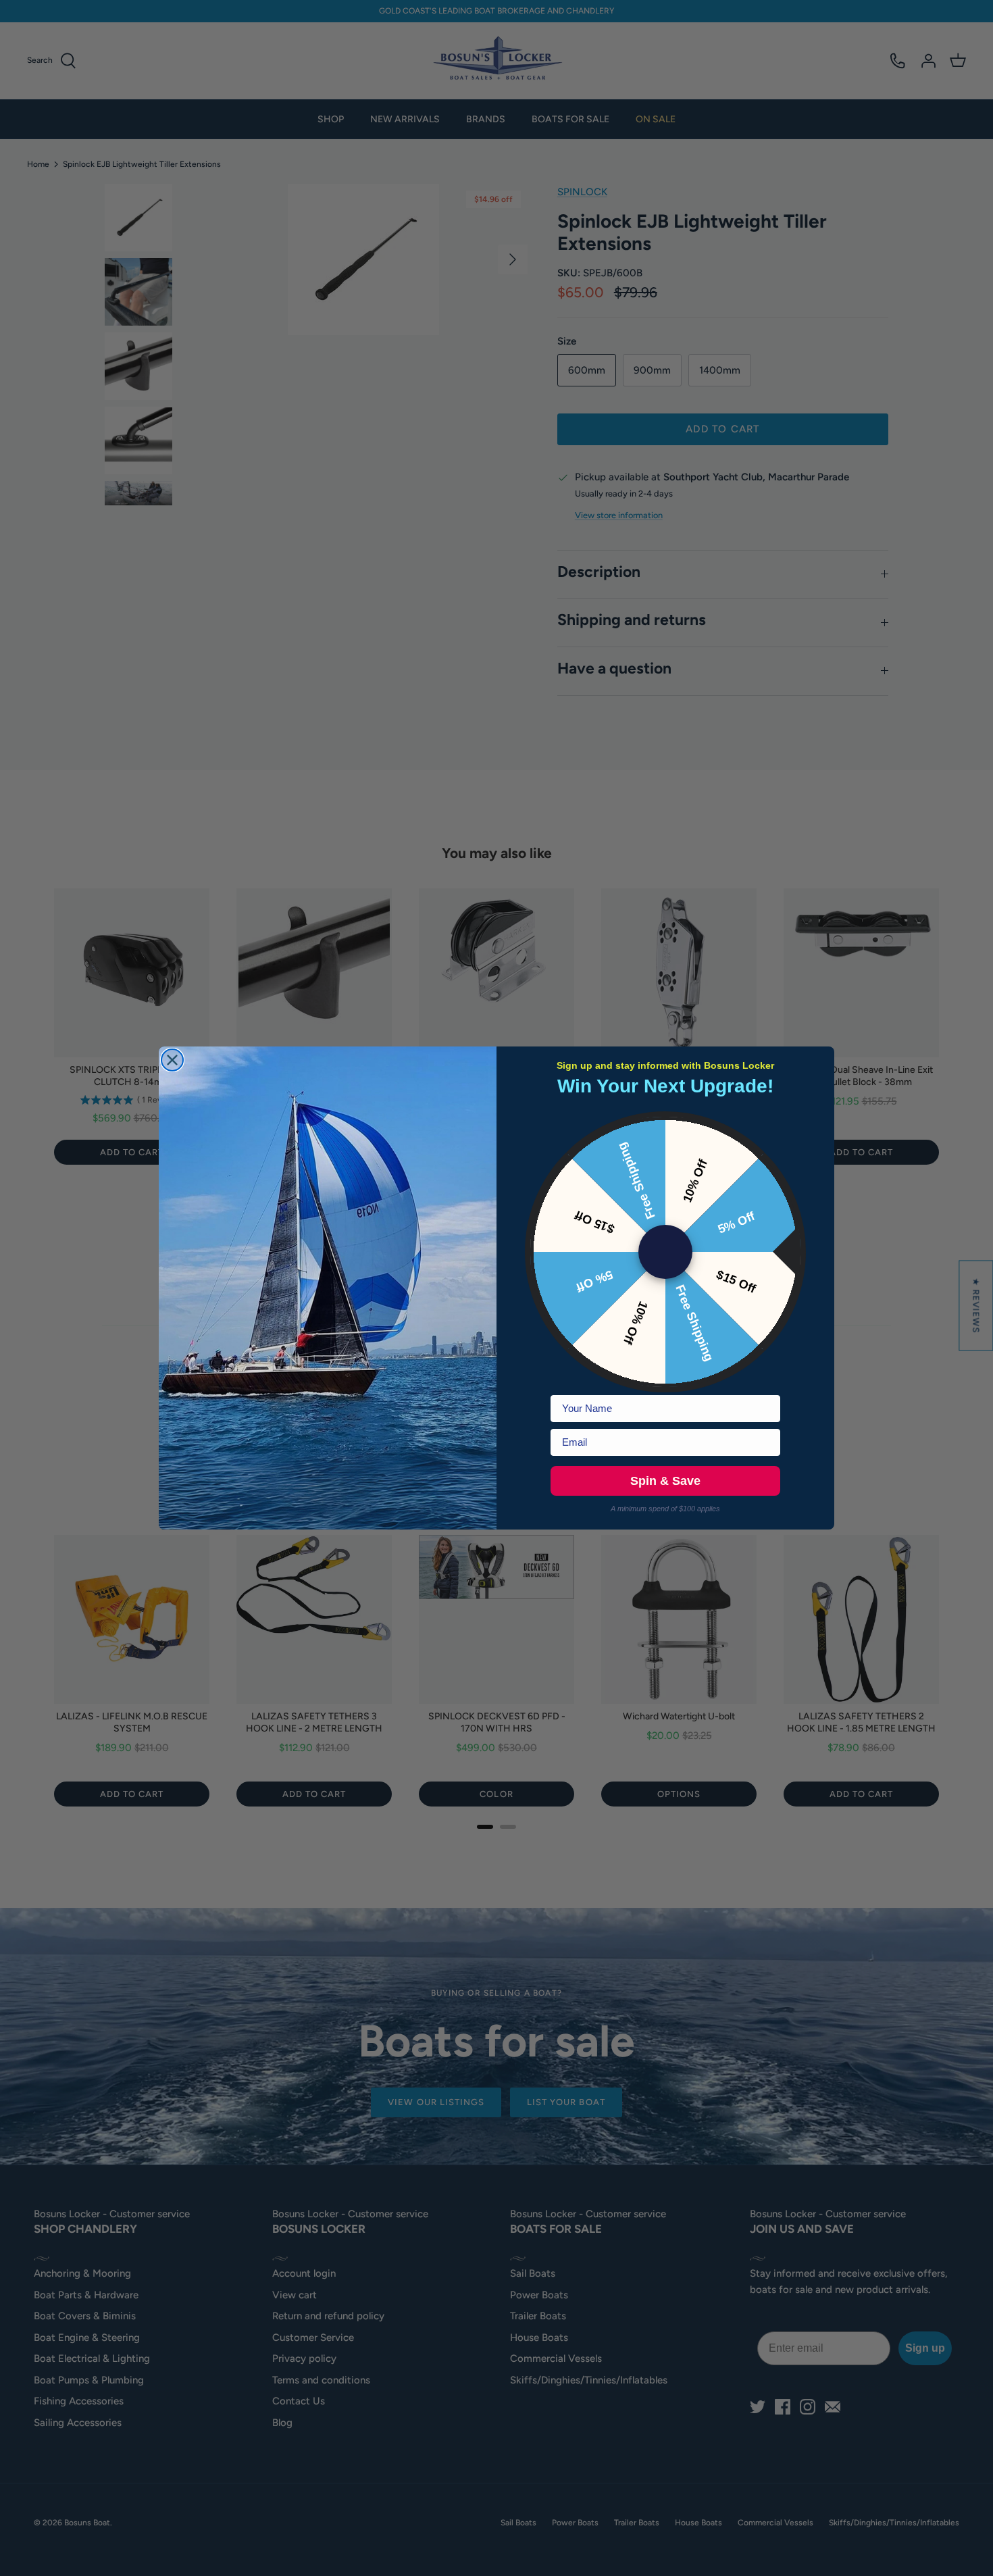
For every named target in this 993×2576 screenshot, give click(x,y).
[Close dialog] (172, 1060)
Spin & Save (665, 1481)
